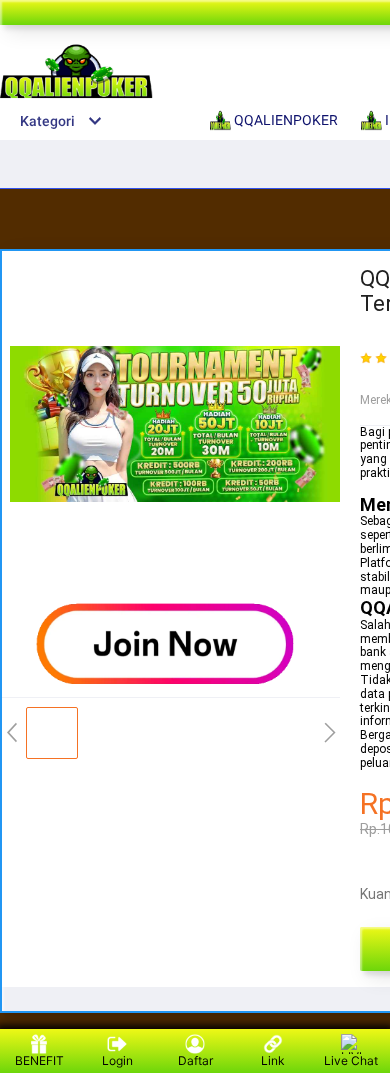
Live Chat (351, 1060)
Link (273, 1060)
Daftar (195, 1060)
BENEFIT (39, 1060)
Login (117, 1060)
